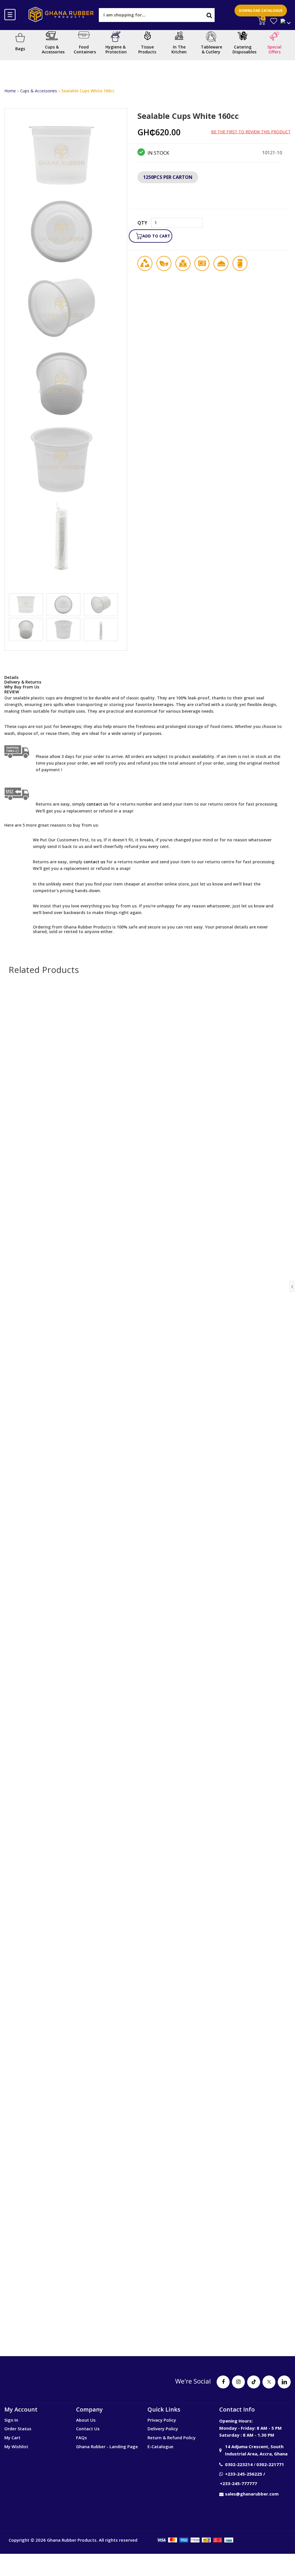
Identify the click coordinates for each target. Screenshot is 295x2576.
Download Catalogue (261, 11)
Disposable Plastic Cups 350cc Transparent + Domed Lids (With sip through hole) (148, 2273)
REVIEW (12, 692)
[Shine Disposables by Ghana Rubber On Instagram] (238, 2382)
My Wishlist (16, 2446)
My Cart (12, 2438)
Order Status (18, 2429)
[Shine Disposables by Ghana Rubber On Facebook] (223, 2382)
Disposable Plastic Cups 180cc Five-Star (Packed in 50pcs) (148, 1449)
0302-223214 (239, 2464)
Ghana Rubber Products (72, 2540)
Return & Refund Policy (172, 2438)
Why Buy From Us (22, 687)
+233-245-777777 (238, 2483)
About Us (86, 2420)
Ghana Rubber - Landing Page (107, 2446)
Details (11, 677)
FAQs (82, 2438)
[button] (214, 232)
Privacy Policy (162, 2420)
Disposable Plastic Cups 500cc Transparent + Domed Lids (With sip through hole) (148, 1727)
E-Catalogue (160, 2446)
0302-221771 (270, 2464)
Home (10, 91)
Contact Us (88, 2429)
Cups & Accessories (39, 91)
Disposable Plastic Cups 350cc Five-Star (147, 1182)
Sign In (11, 2420)
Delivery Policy (163, 2429)
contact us (94, 862)
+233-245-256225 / (245, 2474)
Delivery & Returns (23, 682)
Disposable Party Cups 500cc (147, 1995)
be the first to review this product (251, 132)
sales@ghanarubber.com (252, 2494)
